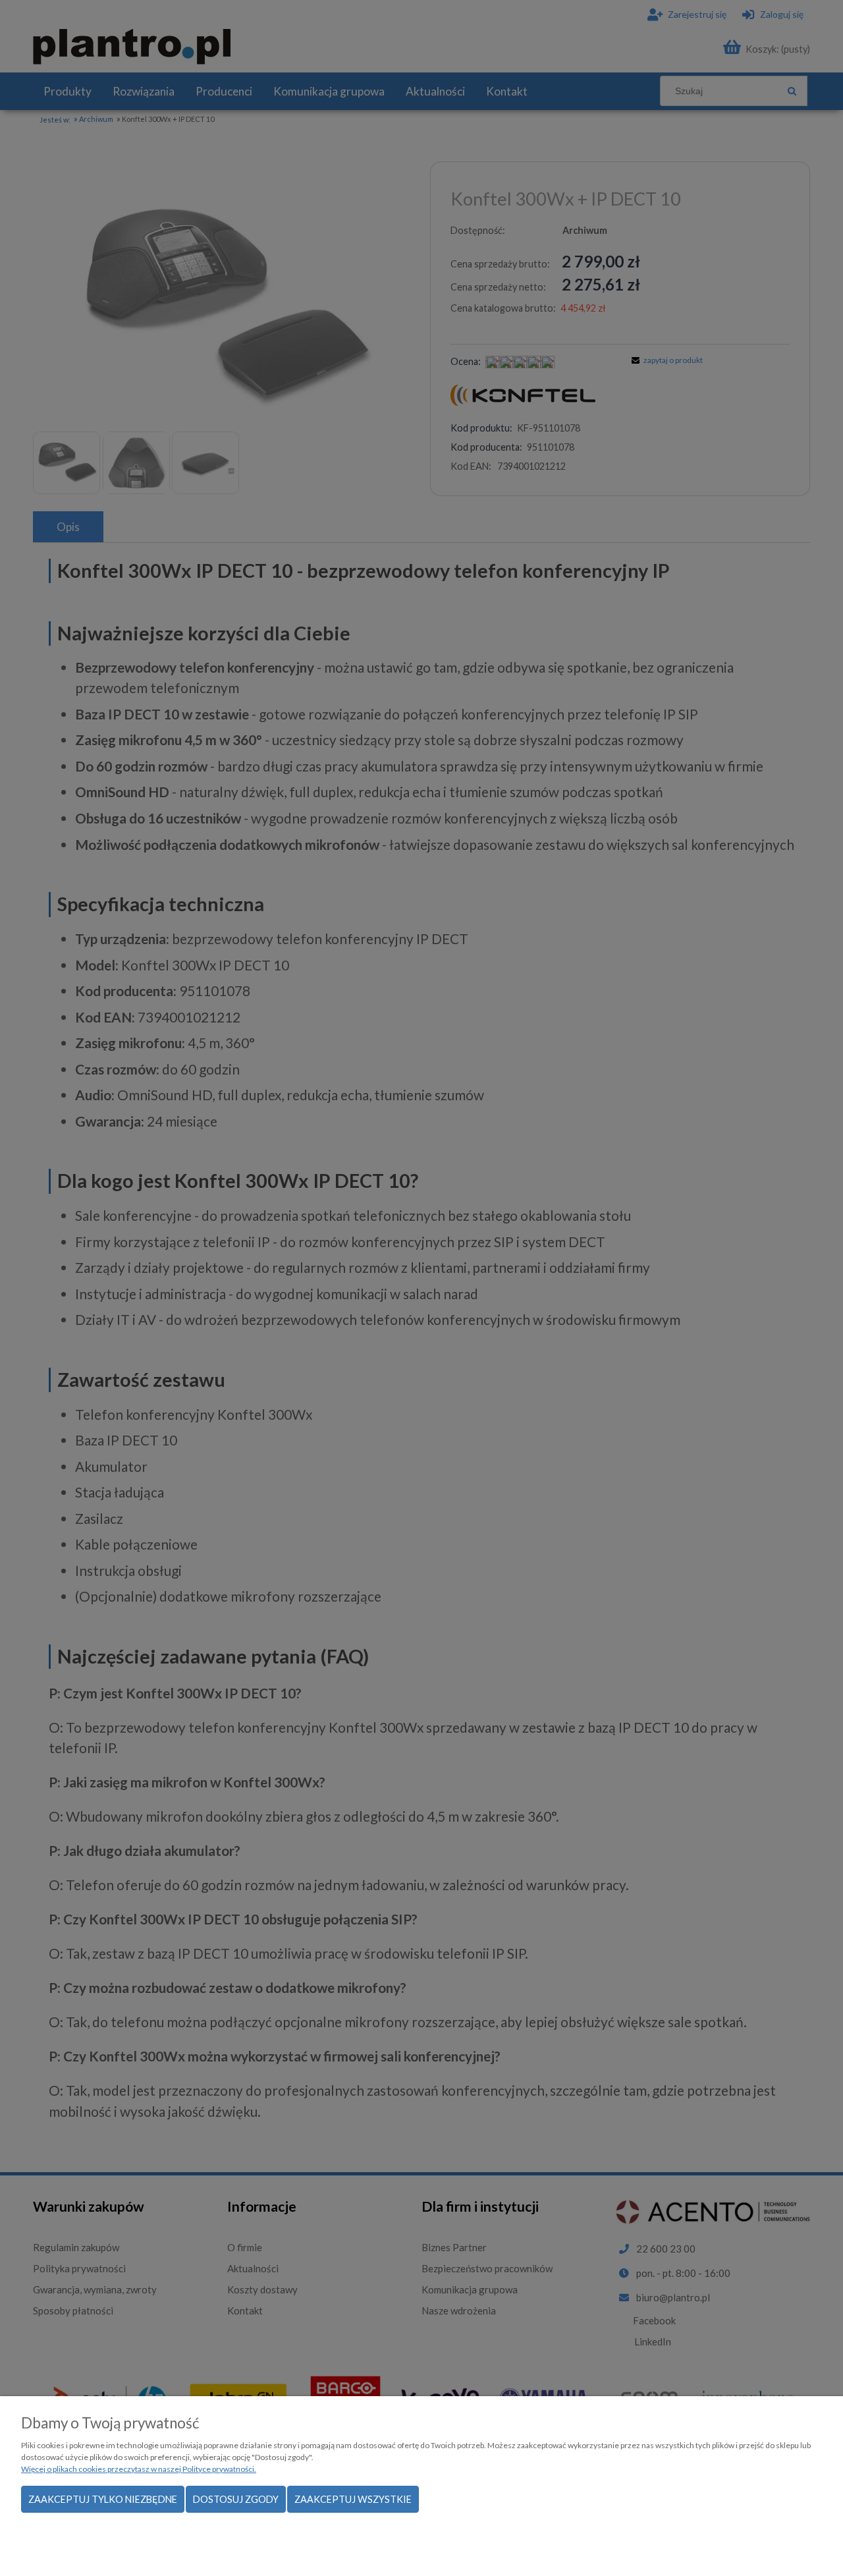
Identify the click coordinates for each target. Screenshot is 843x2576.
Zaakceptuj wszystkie (353, 2499)
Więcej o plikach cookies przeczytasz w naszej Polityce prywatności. (139, 2469)
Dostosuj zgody (236, 2499)
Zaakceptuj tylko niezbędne (103, 2499)
